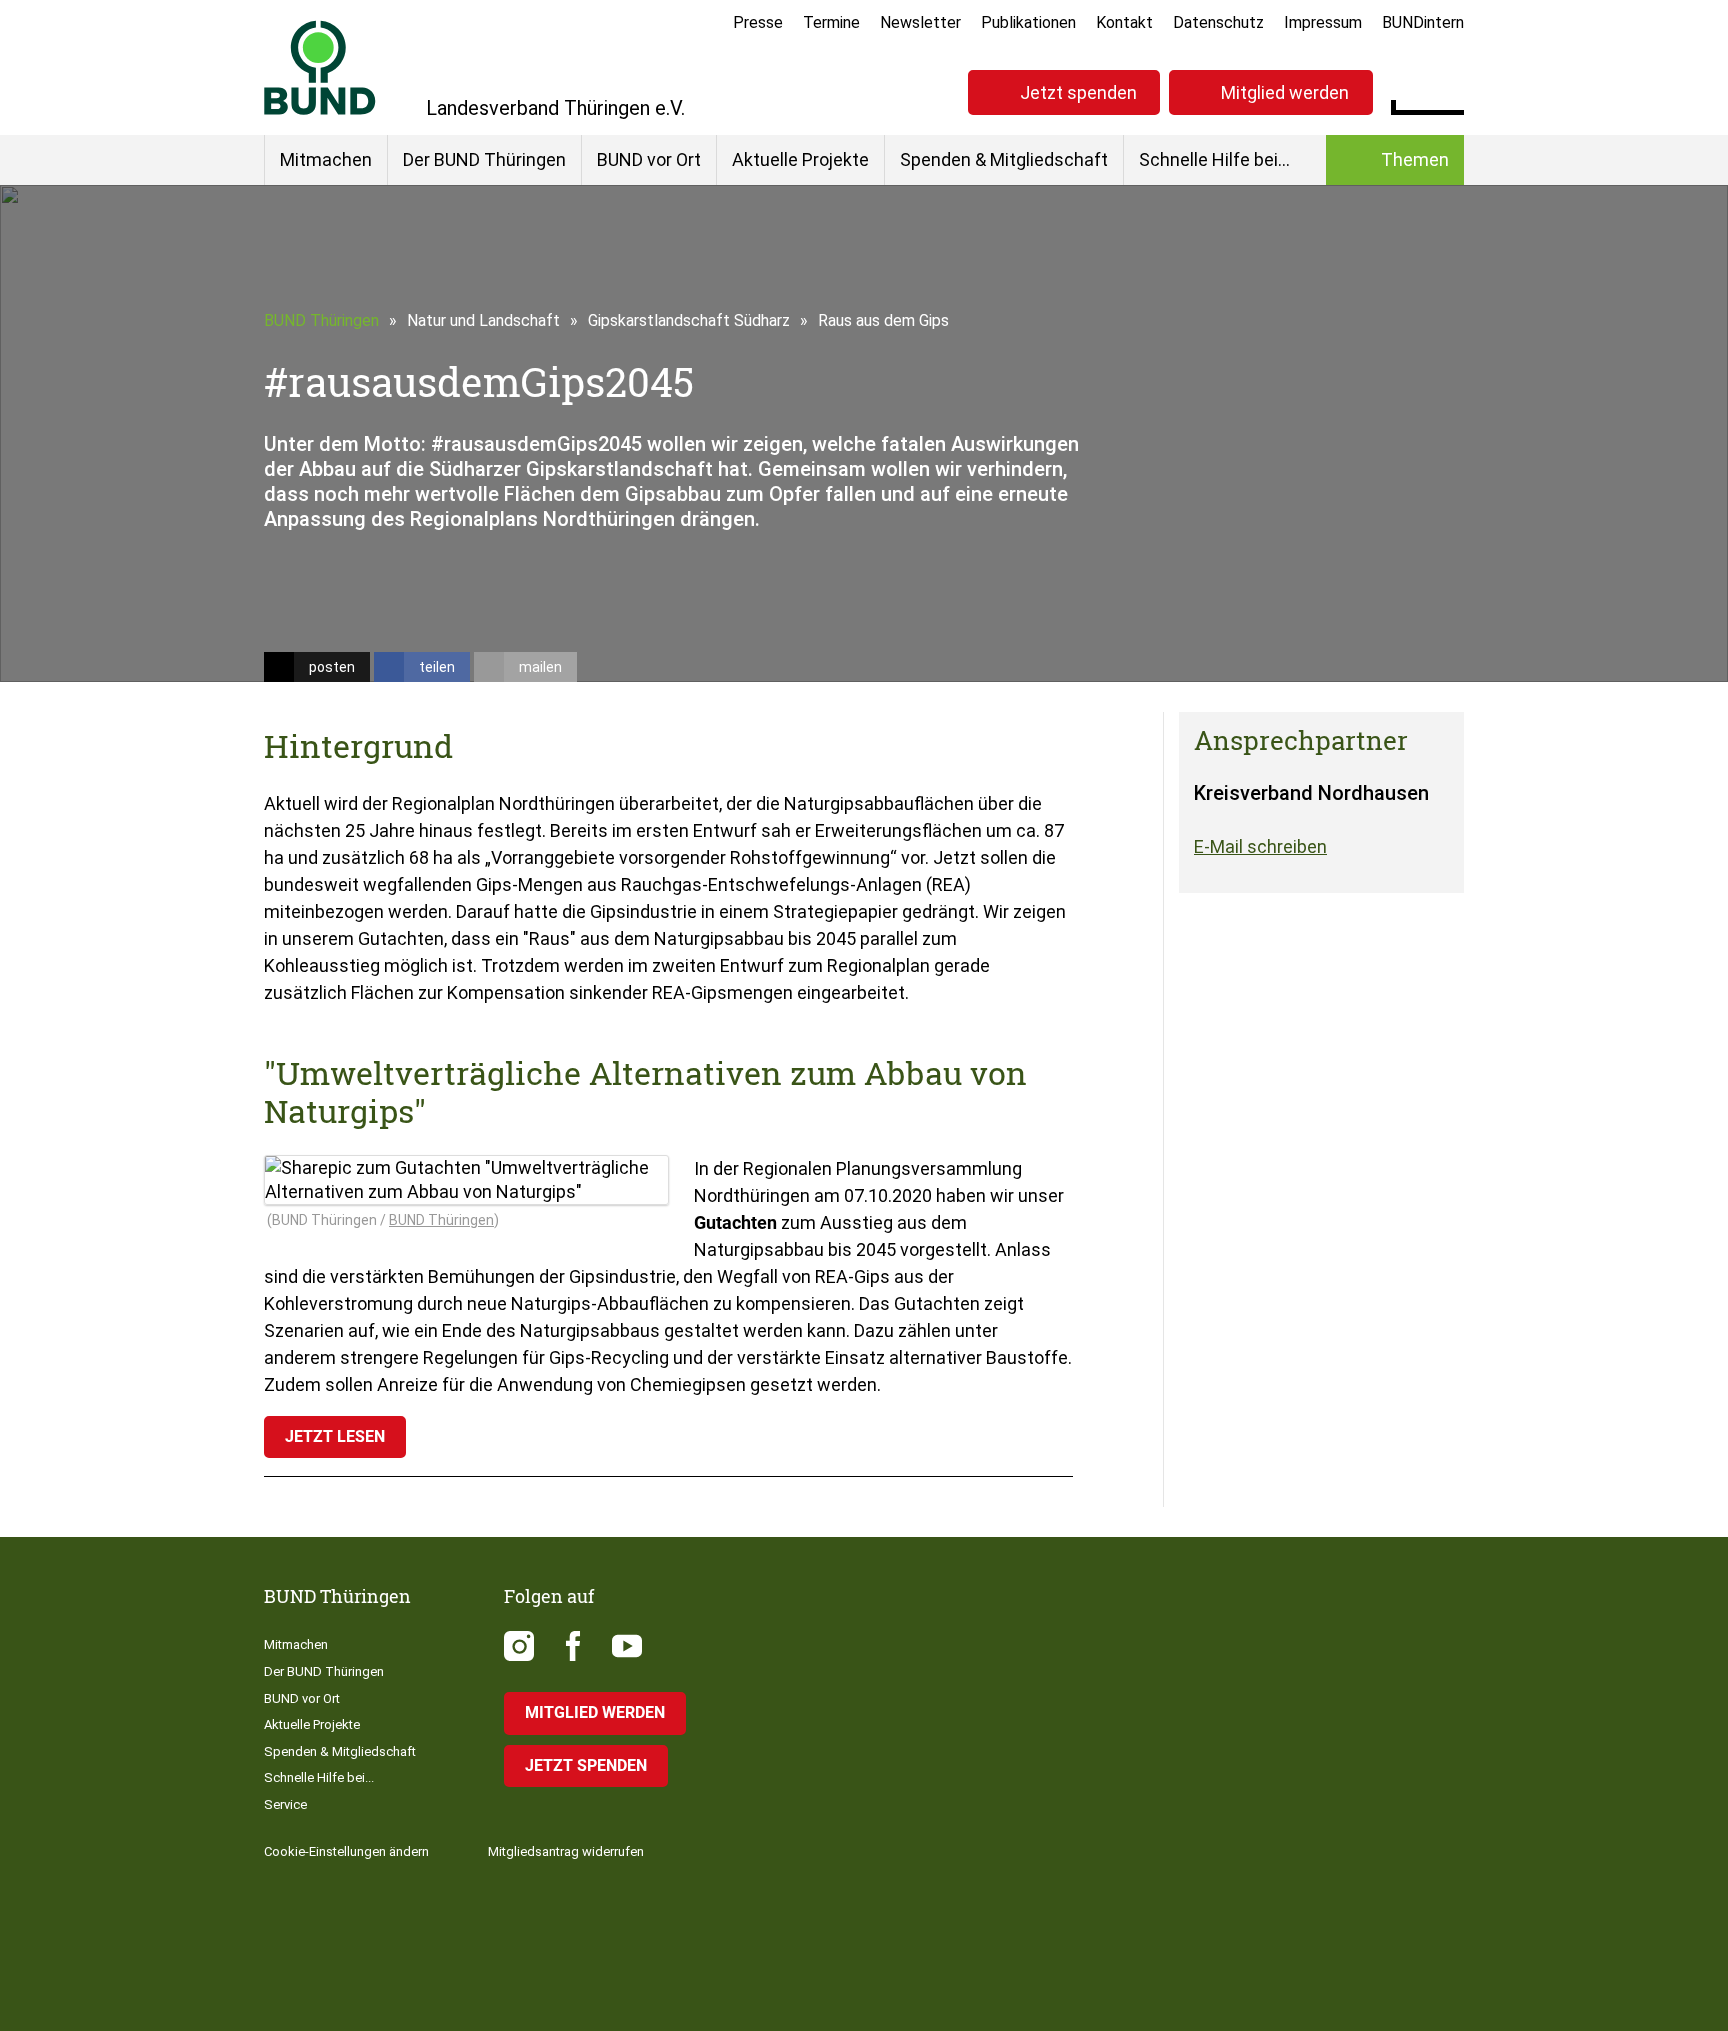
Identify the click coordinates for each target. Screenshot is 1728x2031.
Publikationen (1028, 22)
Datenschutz (1218, 22)
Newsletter (920, 22)
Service (285, 1804)
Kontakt (1124, 22)
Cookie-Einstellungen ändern (346, 1851)
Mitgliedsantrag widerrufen (566, 1851)
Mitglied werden (1285, 92)
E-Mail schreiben (1260, 846)
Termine (831, 22)
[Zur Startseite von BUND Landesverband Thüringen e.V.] (320, 67)
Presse (758, 22)
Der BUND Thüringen (484, 159)
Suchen (1448, 90)
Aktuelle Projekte (800, 159)
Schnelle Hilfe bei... (1214, 159)
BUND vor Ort (649, 159)
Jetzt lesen (335, 1436)
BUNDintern (1423, 22)
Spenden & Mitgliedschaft (1004, 159)
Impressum (1323, 22)
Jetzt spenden (1078, 92)
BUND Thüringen (321, 320)
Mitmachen (326, 159)
